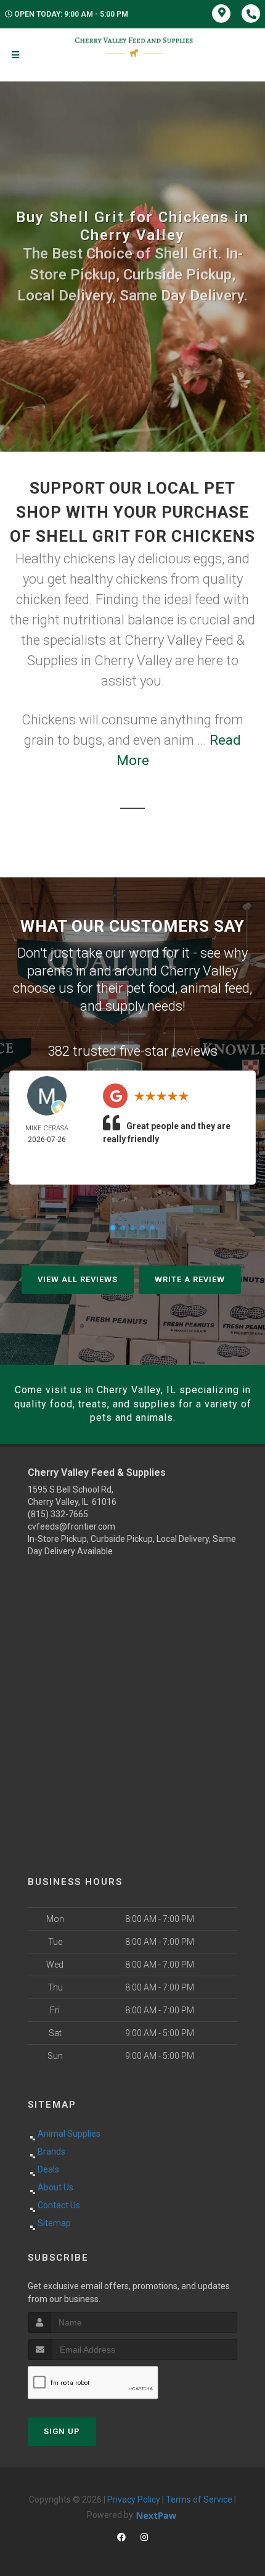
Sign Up (62, 2431)
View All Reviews (78, 1279)
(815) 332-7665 (58, 1514)
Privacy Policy (134, 2499)
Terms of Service (199, 2499)
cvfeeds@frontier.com (71, 1526)
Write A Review (190, 1279)
